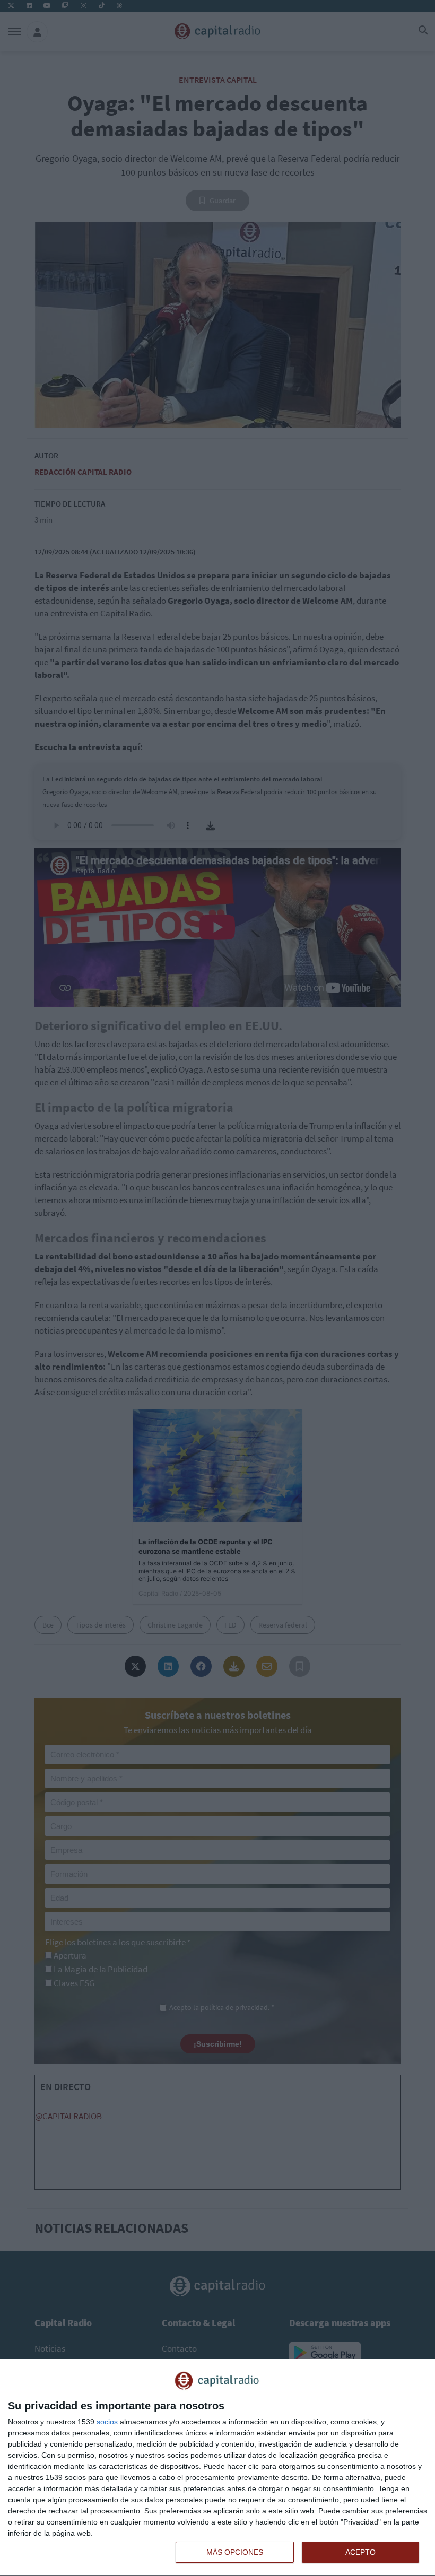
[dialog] (217, 2468)
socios (107, 2422)
